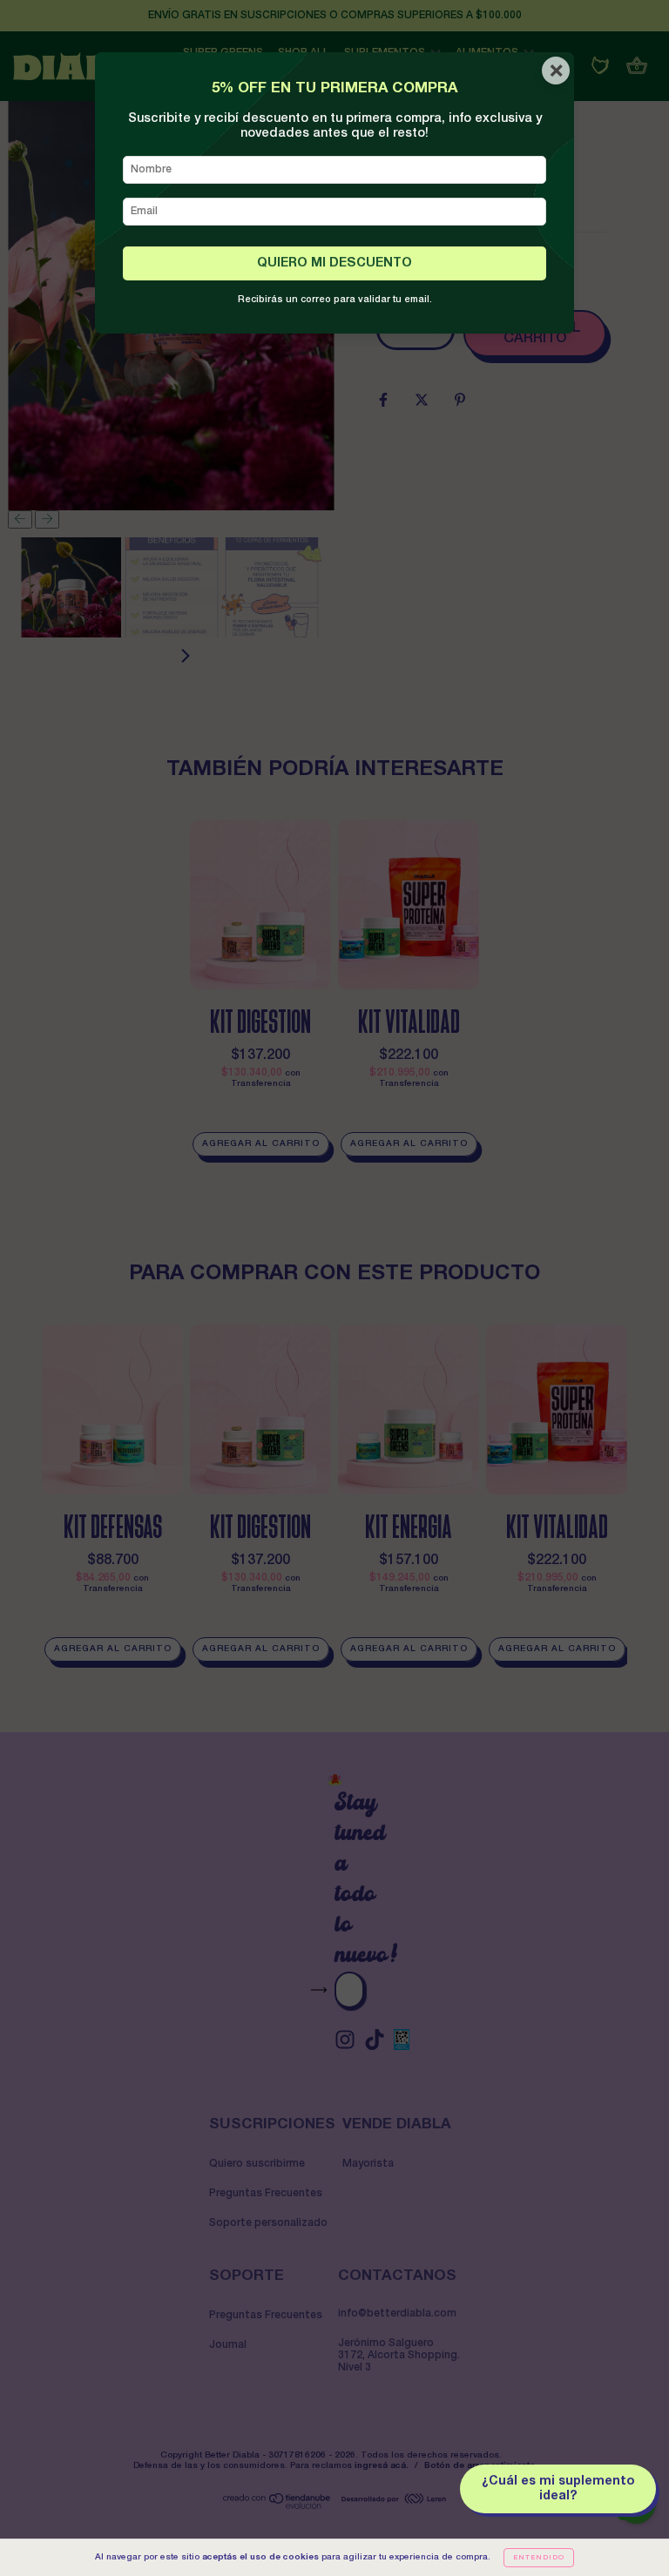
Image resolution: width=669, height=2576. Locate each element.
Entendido (539, 2558)
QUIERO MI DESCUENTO (334, 263)
